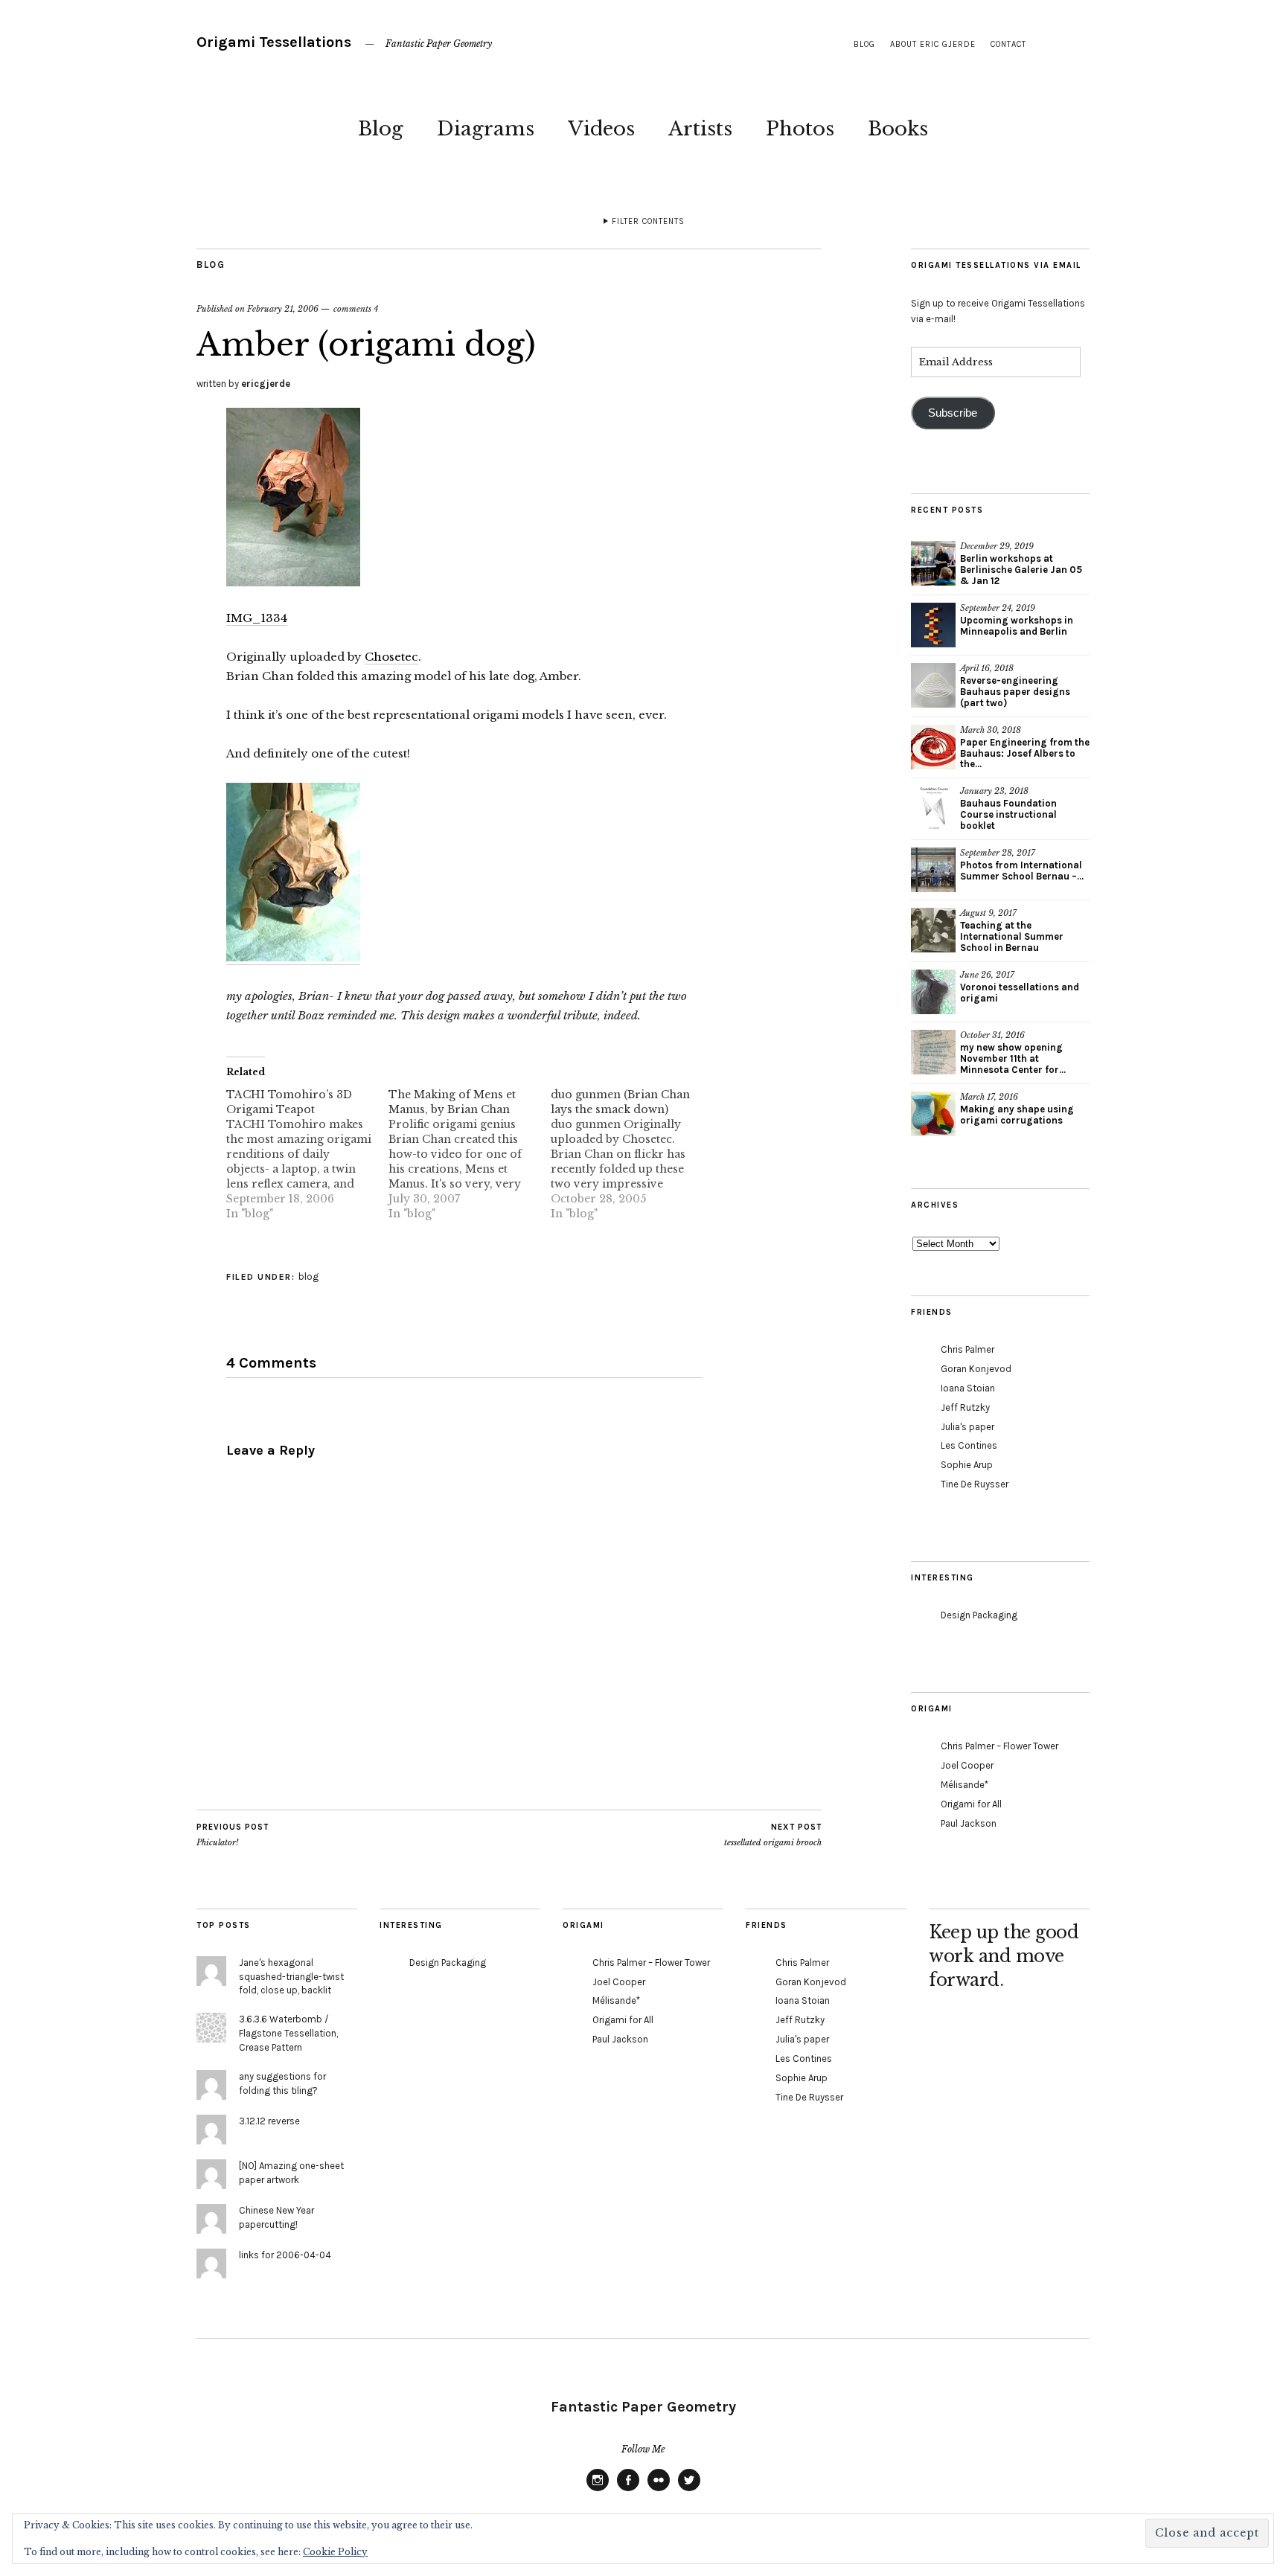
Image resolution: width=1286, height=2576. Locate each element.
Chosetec (391, 657)
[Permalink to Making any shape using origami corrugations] (933, 1114)
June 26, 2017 (987, 975)
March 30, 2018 (991, 730)
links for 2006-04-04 (285, 2255)
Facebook (628, 2490)
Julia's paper (967, 1427)
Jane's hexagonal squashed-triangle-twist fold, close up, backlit (291, 1977)
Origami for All (971, 1804)
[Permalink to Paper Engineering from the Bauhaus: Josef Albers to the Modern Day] (933, 747)
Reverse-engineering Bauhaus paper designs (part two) (1015, 692)
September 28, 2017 (998, 853)
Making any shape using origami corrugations (1017, 1115)
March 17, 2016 (989, 1097)
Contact (1008, 44)
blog (864, 44)
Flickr (659, 2490)
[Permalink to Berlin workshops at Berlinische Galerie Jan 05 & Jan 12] (933, 563)
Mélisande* (964, 1785)
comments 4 (356, 309)
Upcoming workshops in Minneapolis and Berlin (1017, 626)
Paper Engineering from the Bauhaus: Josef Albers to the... (1025, 753)
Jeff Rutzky (965, 1407)
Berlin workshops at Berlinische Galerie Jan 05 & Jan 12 (1021, 570)
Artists (700, 129)
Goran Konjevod (976, 1369)
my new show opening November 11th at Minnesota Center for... (1013, 1058)
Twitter (689, 2490)
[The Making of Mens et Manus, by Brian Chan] (470, 1154)
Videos (601, 129)
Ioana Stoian (968, 1388)
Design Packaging (979, 1615)
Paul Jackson (969, 1823)
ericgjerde (266, 384)
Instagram (598, 2490)
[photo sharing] (293, 582)
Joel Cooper (967, 1765)
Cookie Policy (335, 2552)
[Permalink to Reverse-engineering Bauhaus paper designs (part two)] (933, 685)
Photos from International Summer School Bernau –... (1022, 871)
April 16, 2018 (987, 668)
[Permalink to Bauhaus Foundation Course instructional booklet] (933, 808)
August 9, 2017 (988, 913)
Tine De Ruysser (975, 1484)
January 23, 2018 (994, 791)
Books (898, 129)
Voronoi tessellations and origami (1020, 993)
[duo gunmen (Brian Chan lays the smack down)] (632, 1154)
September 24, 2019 (998, 608)
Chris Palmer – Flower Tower (999, 1746)
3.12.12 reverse (269, 2121)
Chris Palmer (967, 1349)
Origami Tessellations (274, 42)
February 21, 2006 (283, 309)
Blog (381, 129)
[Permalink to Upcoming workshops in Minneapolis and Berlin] (933, 625)
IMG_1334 (257, 618)
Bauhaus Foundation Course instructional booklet (1008, 814)
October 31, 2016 (992, 1035)
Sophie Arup (967, 1465)
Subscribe (953, 413)
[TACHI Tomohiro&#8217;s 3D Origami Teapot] (307, 1154)
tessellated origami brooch (773, 1835)
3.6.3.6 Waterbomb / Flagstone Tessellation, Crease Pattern (288, 2033)
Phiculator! (233, 1835)
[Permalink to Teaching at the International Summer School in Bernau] (933, 930)
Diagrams (486, 129)
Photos (800, 129)
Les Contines (969, 1445)
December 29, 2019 (997, 546)
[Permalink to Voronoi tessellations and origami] (933, 992)
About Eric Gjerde (933, 44)
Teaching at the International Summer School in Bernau (1012, 936)
